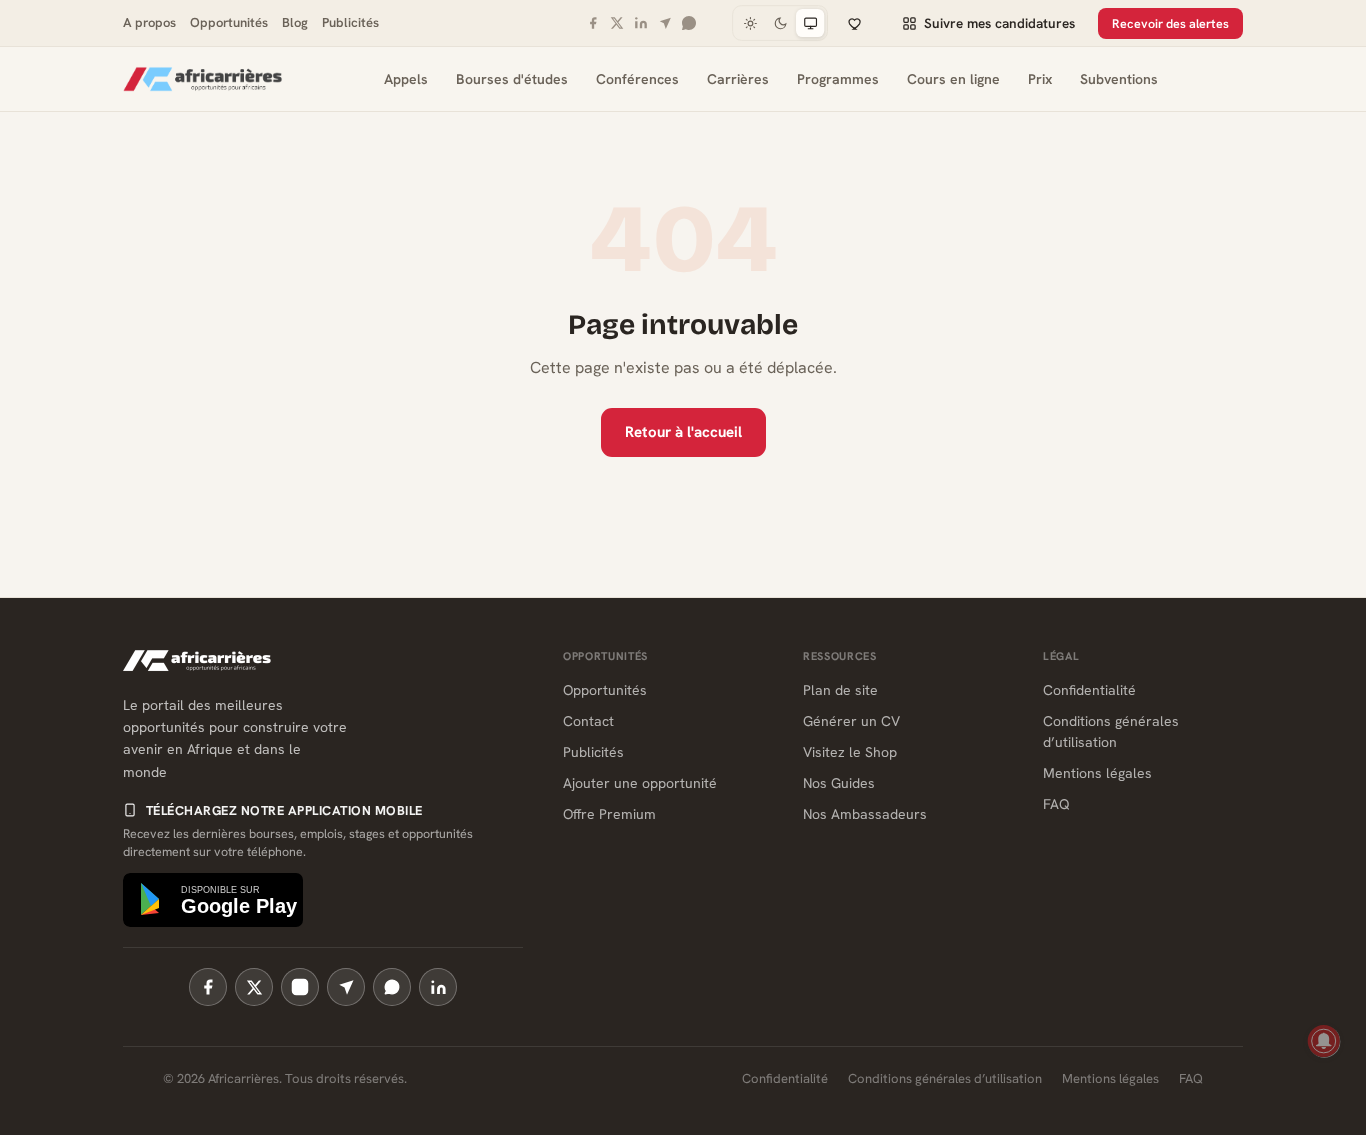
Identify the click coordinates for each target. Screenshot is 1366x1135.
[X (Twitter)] (254, 987)
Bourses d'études (512, 79)
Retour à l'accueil (683, 432)
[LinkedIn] (641, 23)
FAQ (1056, 804)
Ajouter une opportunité (640, 783)
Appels (406, 79)
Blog (295, 22)
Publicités (350, 22)
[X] (617, 23)
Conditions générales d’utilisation (945, 1078)
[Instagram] (300, 987)
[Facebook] (593, 23)
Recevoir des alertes (1170, 23)
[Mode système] (810, 23)
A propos (149, 22)
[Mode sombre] (780, 23)
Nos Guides (839, 783)
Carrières (738, 79)
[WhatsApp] (689, 23)
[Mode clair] (750, 23)
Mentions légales (1097, 773)
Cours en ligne (953, 79)
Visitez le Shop (850, 752)
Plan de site (840, 690)
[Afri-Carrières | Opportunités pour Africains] (203, 79)
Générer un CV (851, 721)
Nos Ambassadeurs (865, 814)
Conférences (637, 79)
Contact (588, 721)
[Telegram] (665, 23)
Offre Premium (609, 814)
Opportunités (229, 22)
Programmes (838, 79)
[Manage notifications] (1324, 1041)
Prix (1040, 79)
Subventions (1119, 79)
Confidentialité (1089, 690)
